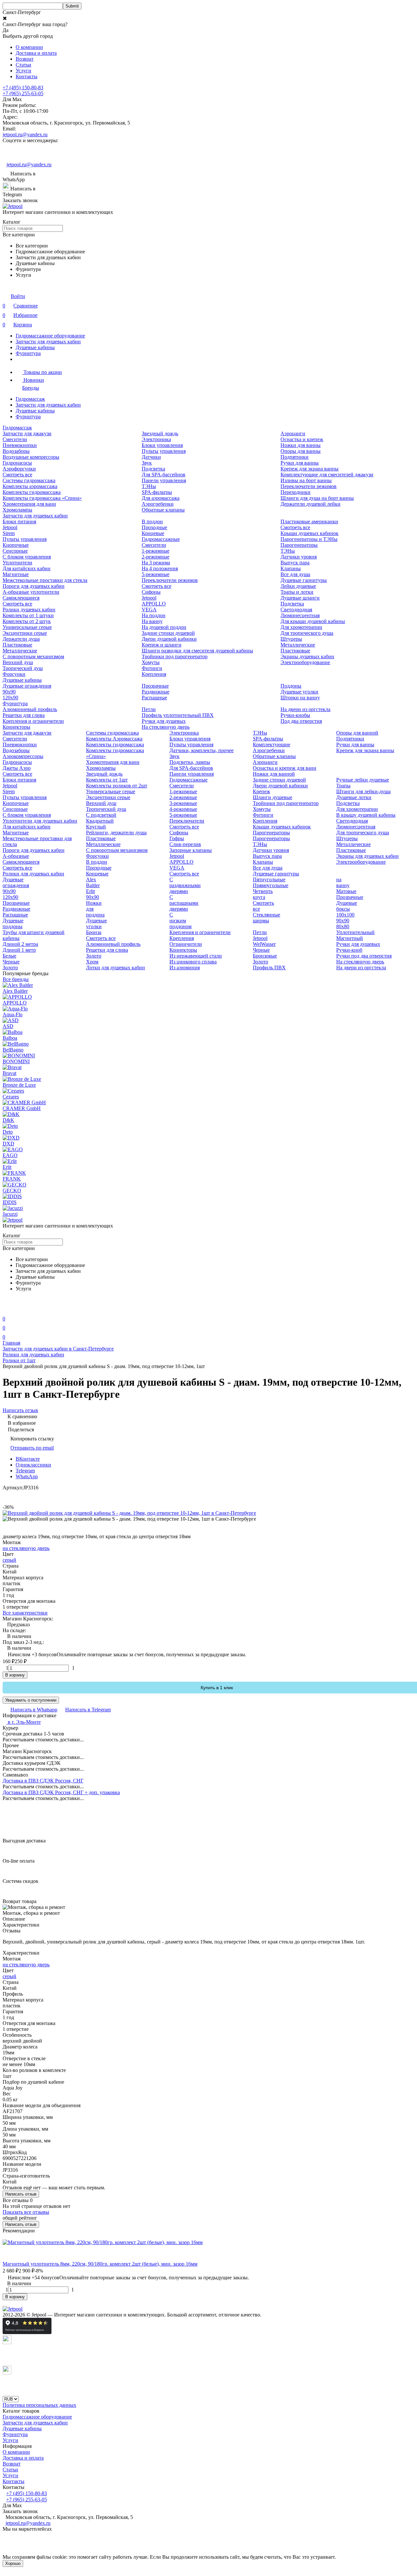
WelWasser (264, 944)
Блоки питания (19, 521)
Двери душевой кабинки (169, 639)
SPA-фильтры (157, 492)
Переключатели (187, 821)
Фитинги (152, 668)
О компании (29, 47)
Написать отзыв (21, 2194)
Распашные (154, 698)
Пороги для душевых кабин (34, 586)
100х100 (345, 915)
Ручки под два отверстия (364, 956)
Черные (11, 962)
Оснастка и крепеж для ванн (285, 768)
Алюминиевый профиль (30, 709)
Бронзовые (265, 956)
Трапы (343, 786)
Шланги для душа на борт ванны (317, 498)
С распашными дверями (184, 903)
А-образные (16, 856)
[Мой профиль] (7, 1310)
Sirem (9, 533)
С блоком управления (27, 557)
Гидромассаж (30, 399)
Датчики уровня (299, 557)
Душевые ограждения (27, 686)
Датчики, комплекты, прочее (201, 750)
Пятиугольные (269, 879)
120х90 (10, 698)
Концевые (153, 533)
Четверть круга (263, 894)
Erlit (90, 891)
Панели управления (164, 480)
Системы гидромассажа (29, 480)
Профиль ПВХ (269, 968)
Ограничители (186, 944)
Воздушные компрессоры (31, 457)
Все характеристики (25, 1613)
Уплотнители (17, 563)
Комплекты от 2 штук (27, 621)
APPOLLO (154, 604)
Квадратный (100, 821)
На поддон (154, 615)
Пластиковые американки (309, 521)
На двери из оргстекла (305, 709)
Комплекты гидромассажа (32, 492)
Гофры (177, 838)
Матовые (346, 891)
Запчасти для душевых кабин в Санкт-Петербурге (58, 1349)
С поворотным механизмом (33, 656)
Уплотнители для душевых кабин (40, 821)
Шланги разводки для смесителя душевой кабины (197, 651)
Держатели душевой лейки (310, 504)
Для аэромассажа (161, 498)
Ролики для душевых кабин (33, 874)
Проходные (154, 527)
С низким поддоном (180, 921)
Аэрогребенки (158, 504)
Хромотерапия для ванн (29, 504)
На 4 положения (160, 568)
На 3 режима (156, 563)
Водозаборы (16, 451)
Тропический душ (23, 668)
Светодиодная (296, 610)
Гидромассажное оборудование (50, 336)
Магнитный (350, 938)
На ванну (152, 621)
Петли (149, 709)
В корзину (15, 1675)
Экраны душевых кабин (307, 656)
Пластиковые (17, 645)
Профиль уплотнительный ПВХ (178, 715)
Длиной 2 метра (20, 944)
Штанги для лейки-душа (363, 791)
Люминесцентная (300, 615)
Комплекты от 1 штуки (28, 615)
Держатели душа (21, 639)
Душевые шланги (300, 598)
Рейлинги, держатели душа (116, 833)
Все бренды (16, 979)
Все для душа (295, 574)
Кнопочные (16, 545)
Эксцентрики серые (25, 633)
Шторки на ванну (300, 698)
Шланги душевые (273, 797)
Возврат (25, 59)
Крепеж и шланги (162, 645)
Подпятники (295, 457)
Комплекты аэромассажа (30, 486)
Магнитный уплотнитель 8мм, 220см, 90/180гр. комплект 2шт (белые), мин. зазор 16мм (100, 2264)
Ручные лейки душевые (363, 780)
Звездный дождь (160, 433)
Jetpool (10, 527)
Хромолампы (17, 510)
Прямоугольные (271, 885)
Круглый (96, 827)
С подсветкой (101, 815)
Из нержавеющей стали (196, 956)
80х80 (343, 926)
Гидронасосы (17, 463)
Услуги (23, 71)
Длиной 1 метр (19, 950)
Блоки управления (162, 445)
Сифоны (151, 592)
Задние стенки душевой (168, 633)
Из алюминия (185, 968)
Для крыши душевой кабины (313, 621)
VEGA (149, 610)
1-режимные (156, 551)
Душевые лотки (354, 797)
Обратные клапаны (163, 510)
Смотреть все (17, 475)
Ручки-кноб (349, 950)
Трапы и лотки (297, 592)
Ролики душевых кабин (29, 610)
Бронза (94, 932)
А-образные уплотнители (31, 592)
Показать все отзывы (26, 2212)
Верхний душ (18, 662)
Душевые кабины (35, 347)
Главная (11, 1343)
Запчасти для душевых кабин (48, 342)
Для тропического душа (307, 633)
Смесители (15, 439)
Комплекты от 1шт (107, 780)
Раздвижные (156, 692)
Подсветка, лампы (190, 762)
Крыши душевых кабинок (309, 533)
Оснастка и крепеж (302, 439)
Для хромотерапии (301, 627)
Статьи (23, 65)
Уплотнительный (355, 932)
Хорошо (13, 2563)
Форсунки (14, 674)
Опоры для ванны (301, 451)
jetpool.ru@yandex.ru (25, 134)
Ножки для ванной (274, 774)
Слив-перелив (185, 844)
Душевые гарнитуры (304, 580)
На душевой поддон (164, 627)
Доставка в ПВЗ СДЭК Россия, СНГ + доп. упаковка (61, 1792)
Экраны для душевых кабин (367, 856)
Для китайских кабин (27, 568)
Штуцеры (291, 639)
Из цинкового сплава (193, 962)
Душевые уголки (299, 692)
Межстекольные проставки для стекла (45, 580)
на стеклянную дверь (26, 1548)
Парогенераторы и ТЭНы (309, 539)
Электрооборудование (305, 662)
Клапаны (291, 568)
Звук (147, 463)
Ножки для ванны (301, 445)
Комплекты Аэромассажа (114, 739)
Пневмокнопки (20, 445)
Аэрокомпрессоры (23, 756)
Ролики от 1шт (19, 1360)
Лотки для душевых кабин (115, 968)
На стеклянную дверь (166, 727)
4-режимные (183, 809)
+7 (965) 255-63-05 (23, 93)
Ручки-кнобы (295, 715)
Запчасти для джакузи (27, 433)
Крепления (154, 674)
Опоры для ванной (357, 733)
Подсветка (153, 469)
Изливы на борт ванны (306, 480)
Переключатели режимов (309, 486)
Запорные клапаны (191, 850)
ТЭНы (149, 486)
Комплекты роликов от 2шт (117, 786)
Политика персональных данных (39, 2405)
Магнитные (16, 574)
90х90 (9, 692)
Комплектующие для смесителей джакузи (327, 475)
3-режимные (183, 803)
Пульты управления (164, 451)
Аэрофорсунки (19, 469)
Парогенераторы (299, 545)
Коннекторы (16, 727)
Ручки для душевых (164, 721)
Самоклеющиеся (21, 598)
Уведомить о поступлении (31, 1700)
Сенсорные (15, 551)
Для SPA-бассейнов (164, 475)
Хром (92, 962)
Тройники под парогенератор (175, 656)
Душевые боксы (347, 906)
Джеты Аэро (17, 768)
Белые (9, 956)
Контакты (27, 76)
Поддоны (291, 686)
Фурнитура (28, 353)
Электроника (156, 439)
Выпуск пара (295, 563)
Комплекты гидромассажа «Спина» (42, 498)
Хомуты (151, 662)
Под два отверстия (301, 721)
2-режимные (156, 557)
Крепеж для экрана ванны (309, 469)
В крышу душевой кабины (366, 815)
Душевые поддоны (13, 923)
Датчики (151, 457)
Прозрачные (155, 686)
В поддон (152, 521)
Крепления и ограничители (33, 721)
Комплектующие (272, 745)
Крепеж (261, 791)
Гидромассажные (161, 539)
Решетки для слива (24, 715)
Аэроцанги (293, 433)
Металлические (20, 651)
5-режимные (156, 574)
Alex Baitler (93, 882)
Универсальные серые (27, 627)
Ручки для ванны (300, 463)
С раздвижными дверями (185, 885)
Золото (10, 968)
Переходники (295, 492)
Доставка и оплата (36, 53)
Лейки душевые (298, 586)
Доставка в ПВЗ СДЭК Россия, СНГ (43, 1781)
